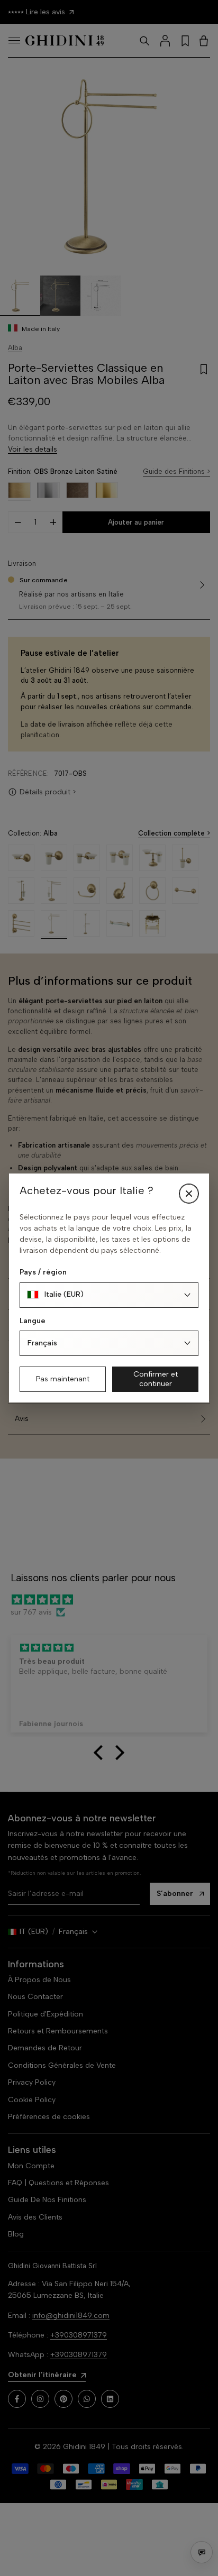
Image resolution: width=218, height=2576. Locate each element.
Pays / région (43, 1272)
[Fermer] (189, 1194)
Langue (33, 1321)
